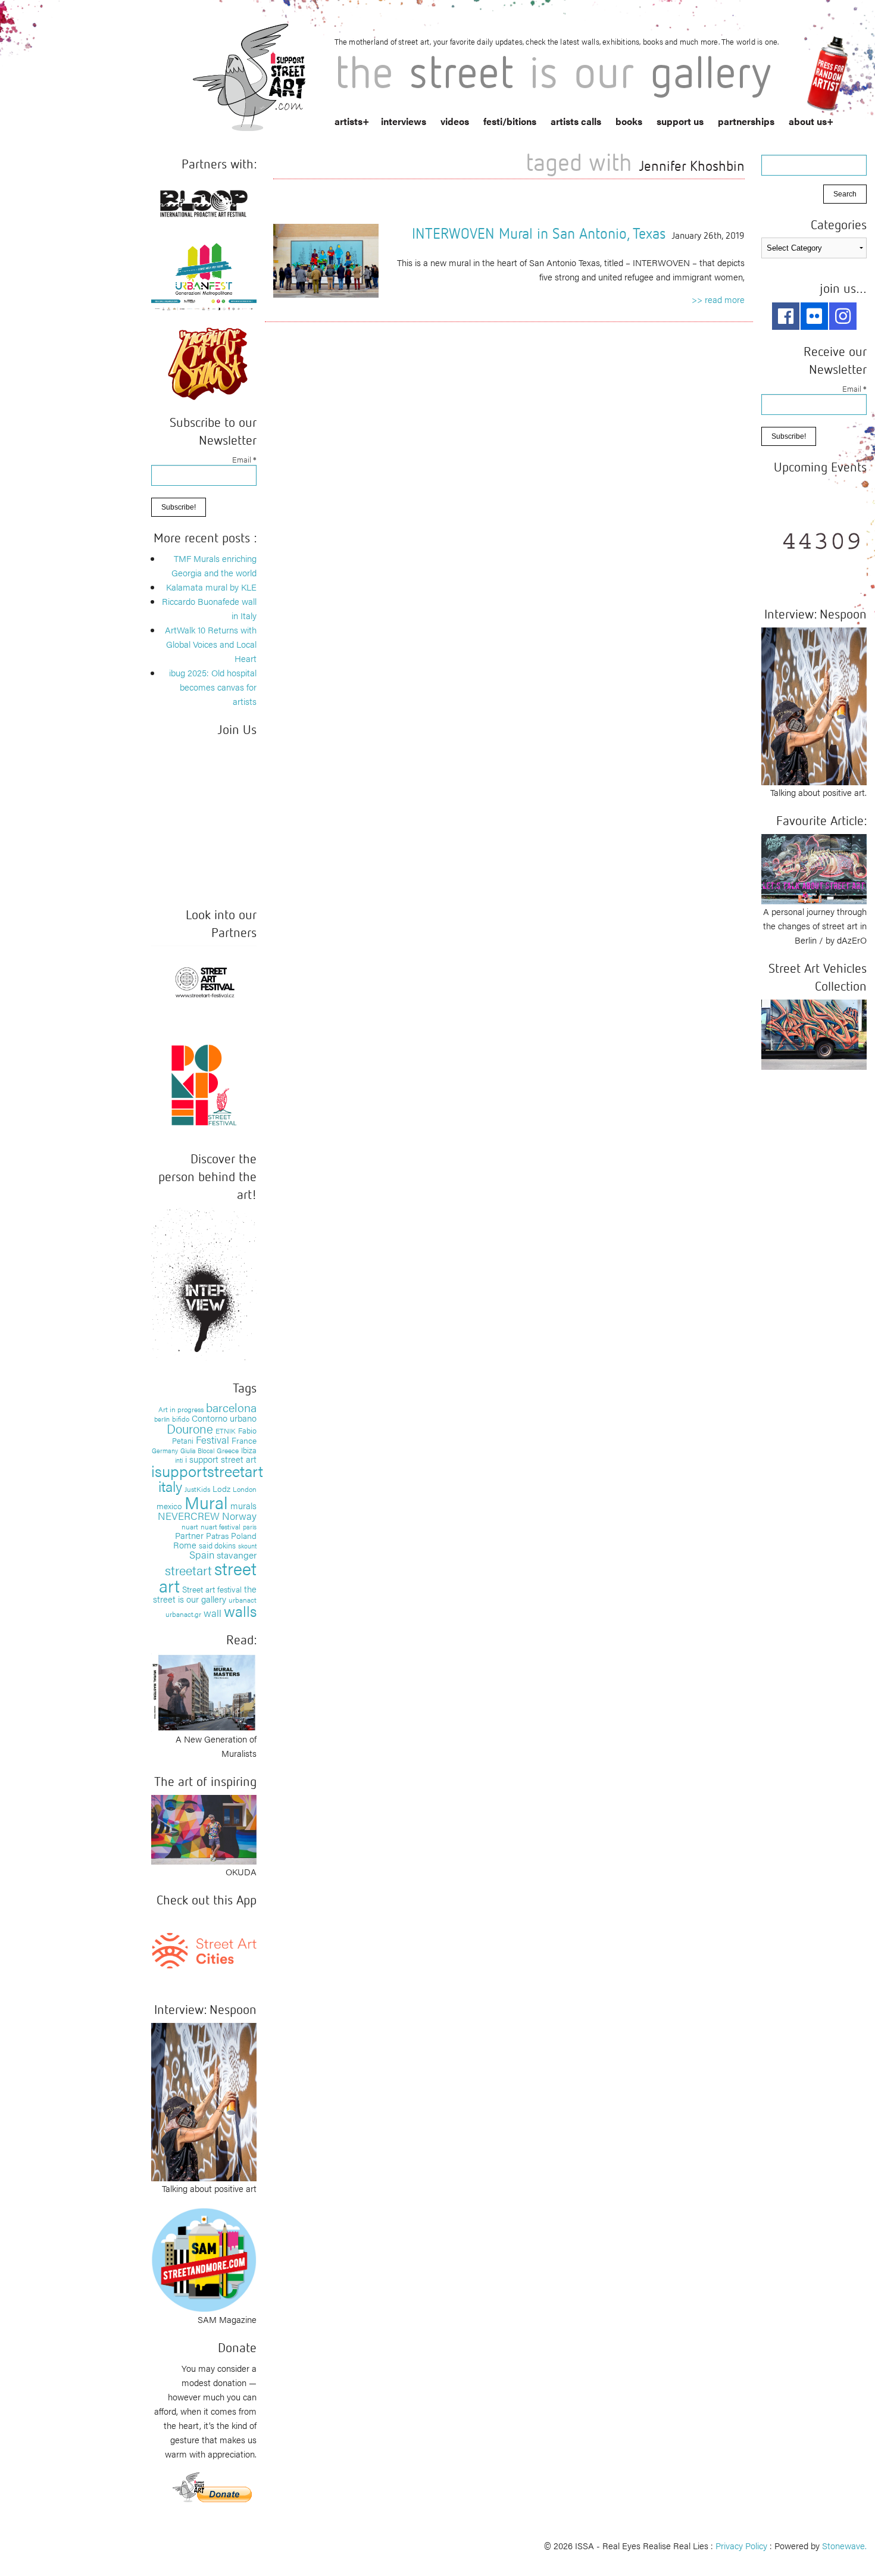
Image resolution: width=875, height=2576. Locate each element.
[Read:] (204, 1691)
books (629, 121)
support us (680, 121)
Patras (217, 1535)
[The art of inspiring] (204, 1828)
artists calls (576, 121)
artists (349, 121)
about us (808, 121)
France (244, 1440)
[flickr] (814, 316)
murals (243, 1505)
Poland (244, 1535)
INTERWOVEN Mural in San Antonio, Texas (539, 233)
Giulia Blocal (197, 1450)
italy (170, 1486)
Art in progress (181, 1409)
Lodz (221, 1488)
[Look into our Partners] (204, 981)
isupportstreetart (207, 1471)
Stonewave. (844, 2545)
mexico (169, 1506)
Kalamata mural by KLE (211, 587)
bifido (181, 1419)
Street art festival (212, 1589)
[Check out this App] (204, 1949)
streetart (188, 1570)
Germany (165, 1451)
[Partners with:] (204, 201)
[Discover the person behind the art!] (204, 1286)
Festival (212, 1440)
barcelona (231, 1407)
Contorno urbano (224, 1418)
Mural (206, 1502)
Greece (228, 1450)
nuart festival (221, 1526)
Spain (202, 1554)
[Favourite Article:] (814, 868)
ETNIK (226, 1431)
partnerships (746, 121)
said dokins (217, 1545)
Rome (185, 1545)
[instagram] (843, 316)
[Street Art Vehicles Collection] (814, 1033)
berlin (162, 1419)
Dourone (190, 1428)
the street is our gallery (205, 1594)
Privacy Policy (741, 2545)
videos (455, 121)
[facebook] (786, 316)
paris (250, 1527)
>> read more (718, 299)
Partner (189, 1535)
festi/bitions (510, 121)
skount (247, 1546)
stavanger (237, 1555)
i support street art (221, 1459)
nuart (190, 1526)
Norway (239, 1516)
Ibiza (249, 1450)
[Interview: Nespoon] (204, 2100)
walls (240, 1611)
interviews (404, 121)
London (245, 1489)
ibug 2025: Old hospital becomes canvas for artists (213, 687)
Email (244, 459)
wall (212, 1613)
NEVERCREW (189, 1516)
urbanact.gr (183, 1614)
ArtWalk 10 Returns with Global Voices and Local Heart (211, 644)
